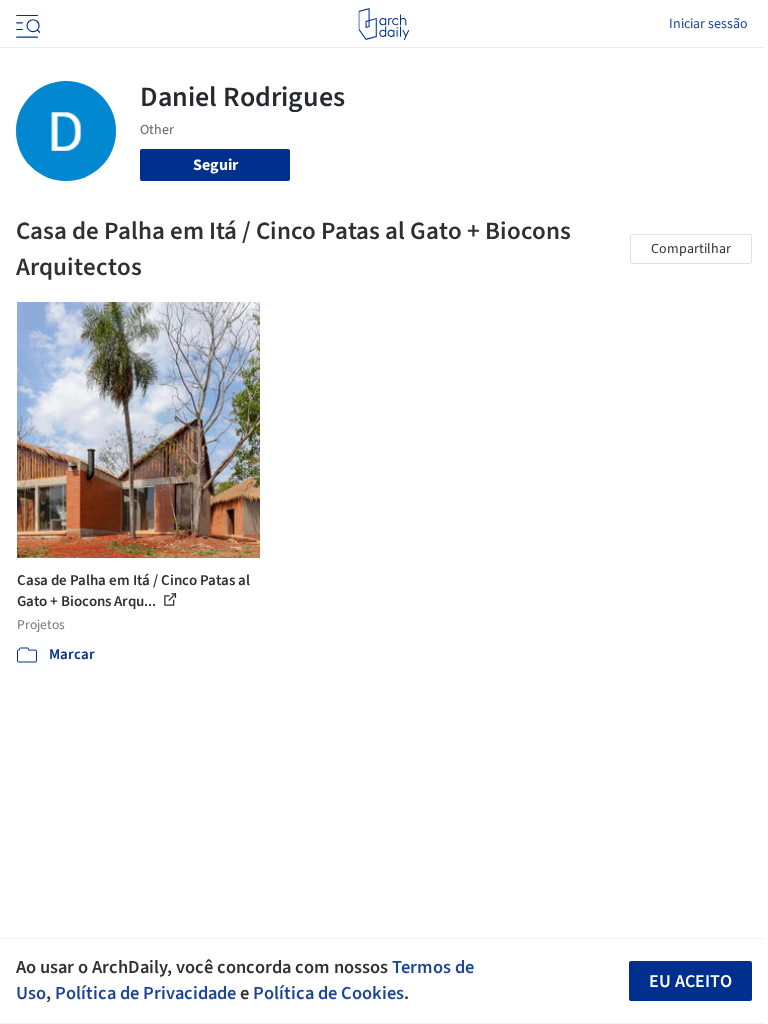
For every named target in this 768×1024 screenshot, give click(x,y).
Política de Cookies (328, 993)
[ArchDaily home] (383, 24)
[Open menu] (26, 24)
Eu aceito (690, 981)
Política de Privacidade (145, 993)
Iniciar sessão (708, 24)
